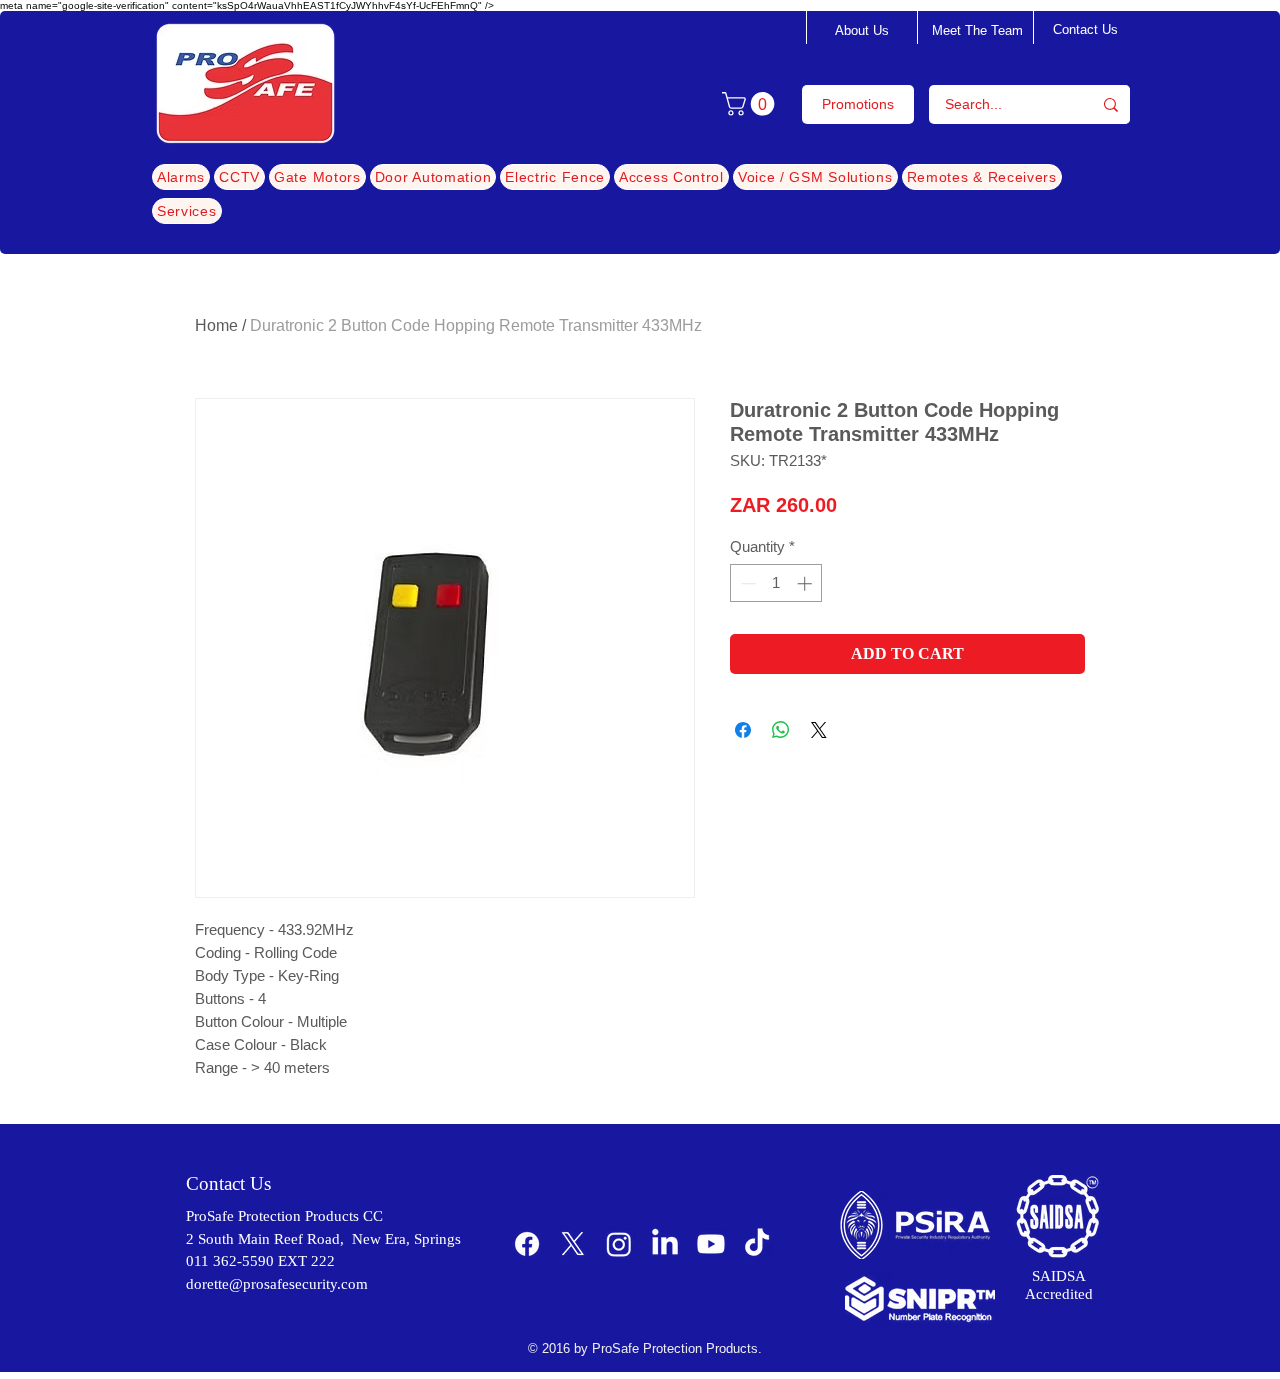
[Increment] (806, 583)
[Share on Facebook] (743, 730)
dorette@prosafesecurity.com (277, 1284)
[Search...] (1111, 104)
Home (216, 325)
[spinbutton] (776, 583)
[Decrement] (746, 583)
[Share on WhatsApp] (781, 730)
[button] (751, 104)
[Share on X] (819, 730)
